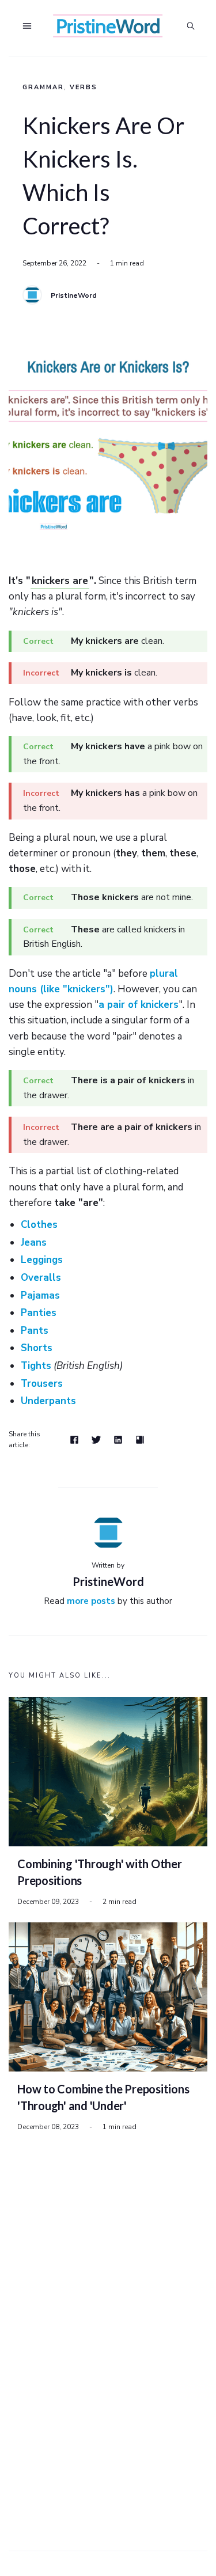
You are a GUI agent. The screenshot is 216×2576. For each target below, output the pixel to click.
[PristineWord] (32, 295)
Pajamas (40, 1295)
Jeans (34, 1243)
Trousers (42, 1384)
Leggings (42, 1260)
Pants (35, 1331)
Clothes (39, 1225)
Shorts (37, 1348)
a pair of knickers (139, 1005)
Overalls (41, 1278)
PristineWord (74, 295)
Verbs (84, 87)
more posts (91, 1601)
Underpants (48, 1401)
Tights (36, 1366)
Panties (39, 1313)
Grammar (43, 87)
